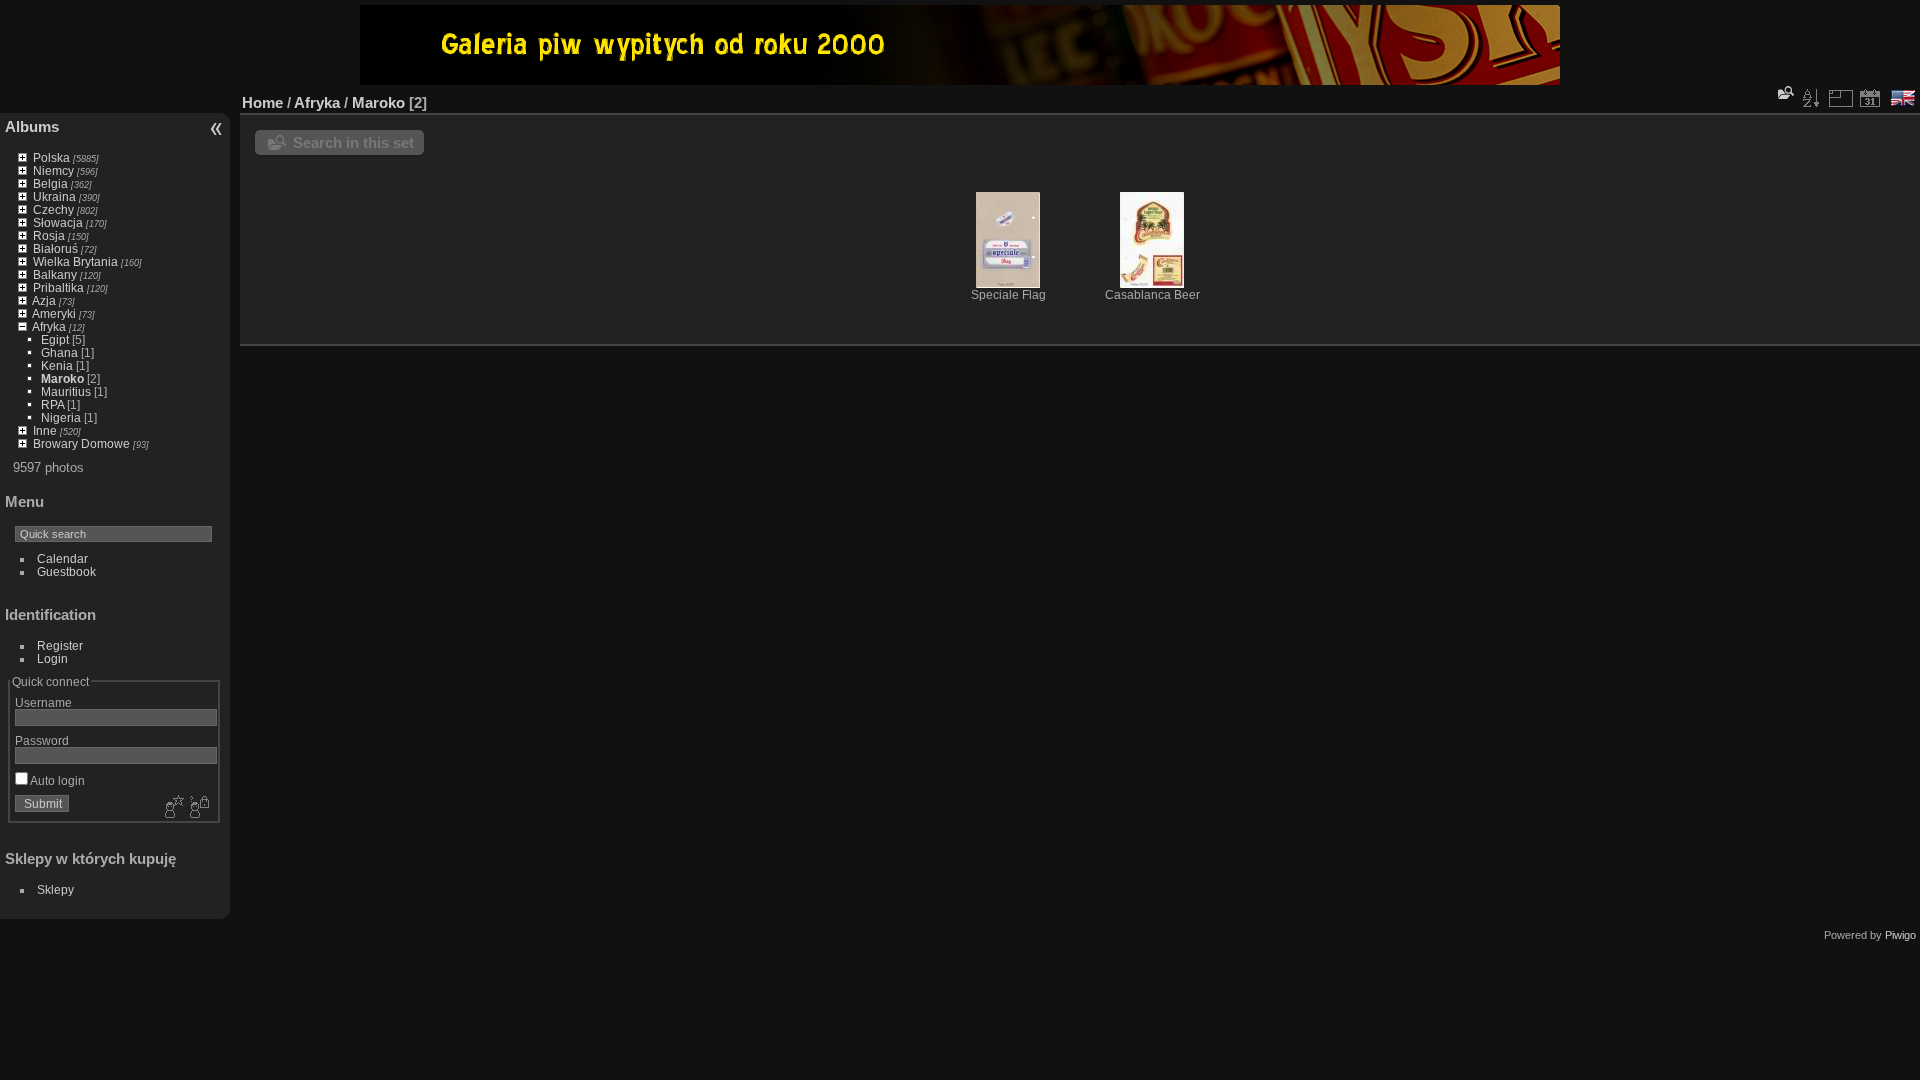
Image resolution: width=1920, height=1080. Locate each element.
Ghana (59, 352)
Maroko (62, 378)
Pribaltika (58, 287)
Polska (51, 157)
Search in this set (353, 142)
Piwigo (1900, 935)
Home (262, 102)
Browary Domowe (81, 443)
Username (43, 702)
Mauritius (66, 391)
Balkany (55, 274)
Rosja (49, 235)
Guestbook (66, 571)
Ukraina (54, 196)
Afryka (49, 326)
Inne (45, 430)
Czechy (53, 209)
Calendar (62, 558)
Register (60, 645)
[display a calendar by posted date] (1870, 98)
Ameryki (54, 313)
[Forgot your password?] (198, 808)
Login (52, 658)
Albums (32, 126)
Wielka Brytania (75, 261)
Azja (44, 300)
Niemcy (53, 170)
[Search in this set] (1784, 92)
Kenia (57, 365)
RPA (52, 404)
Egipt (55, 339)
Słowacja (58, 222)
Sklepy (55, 889)
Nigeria (61, 417)
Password (42, 740)
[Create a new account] (172, 808)
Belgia (50, 183)
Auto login (56, 780)
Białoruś (55, 248)
